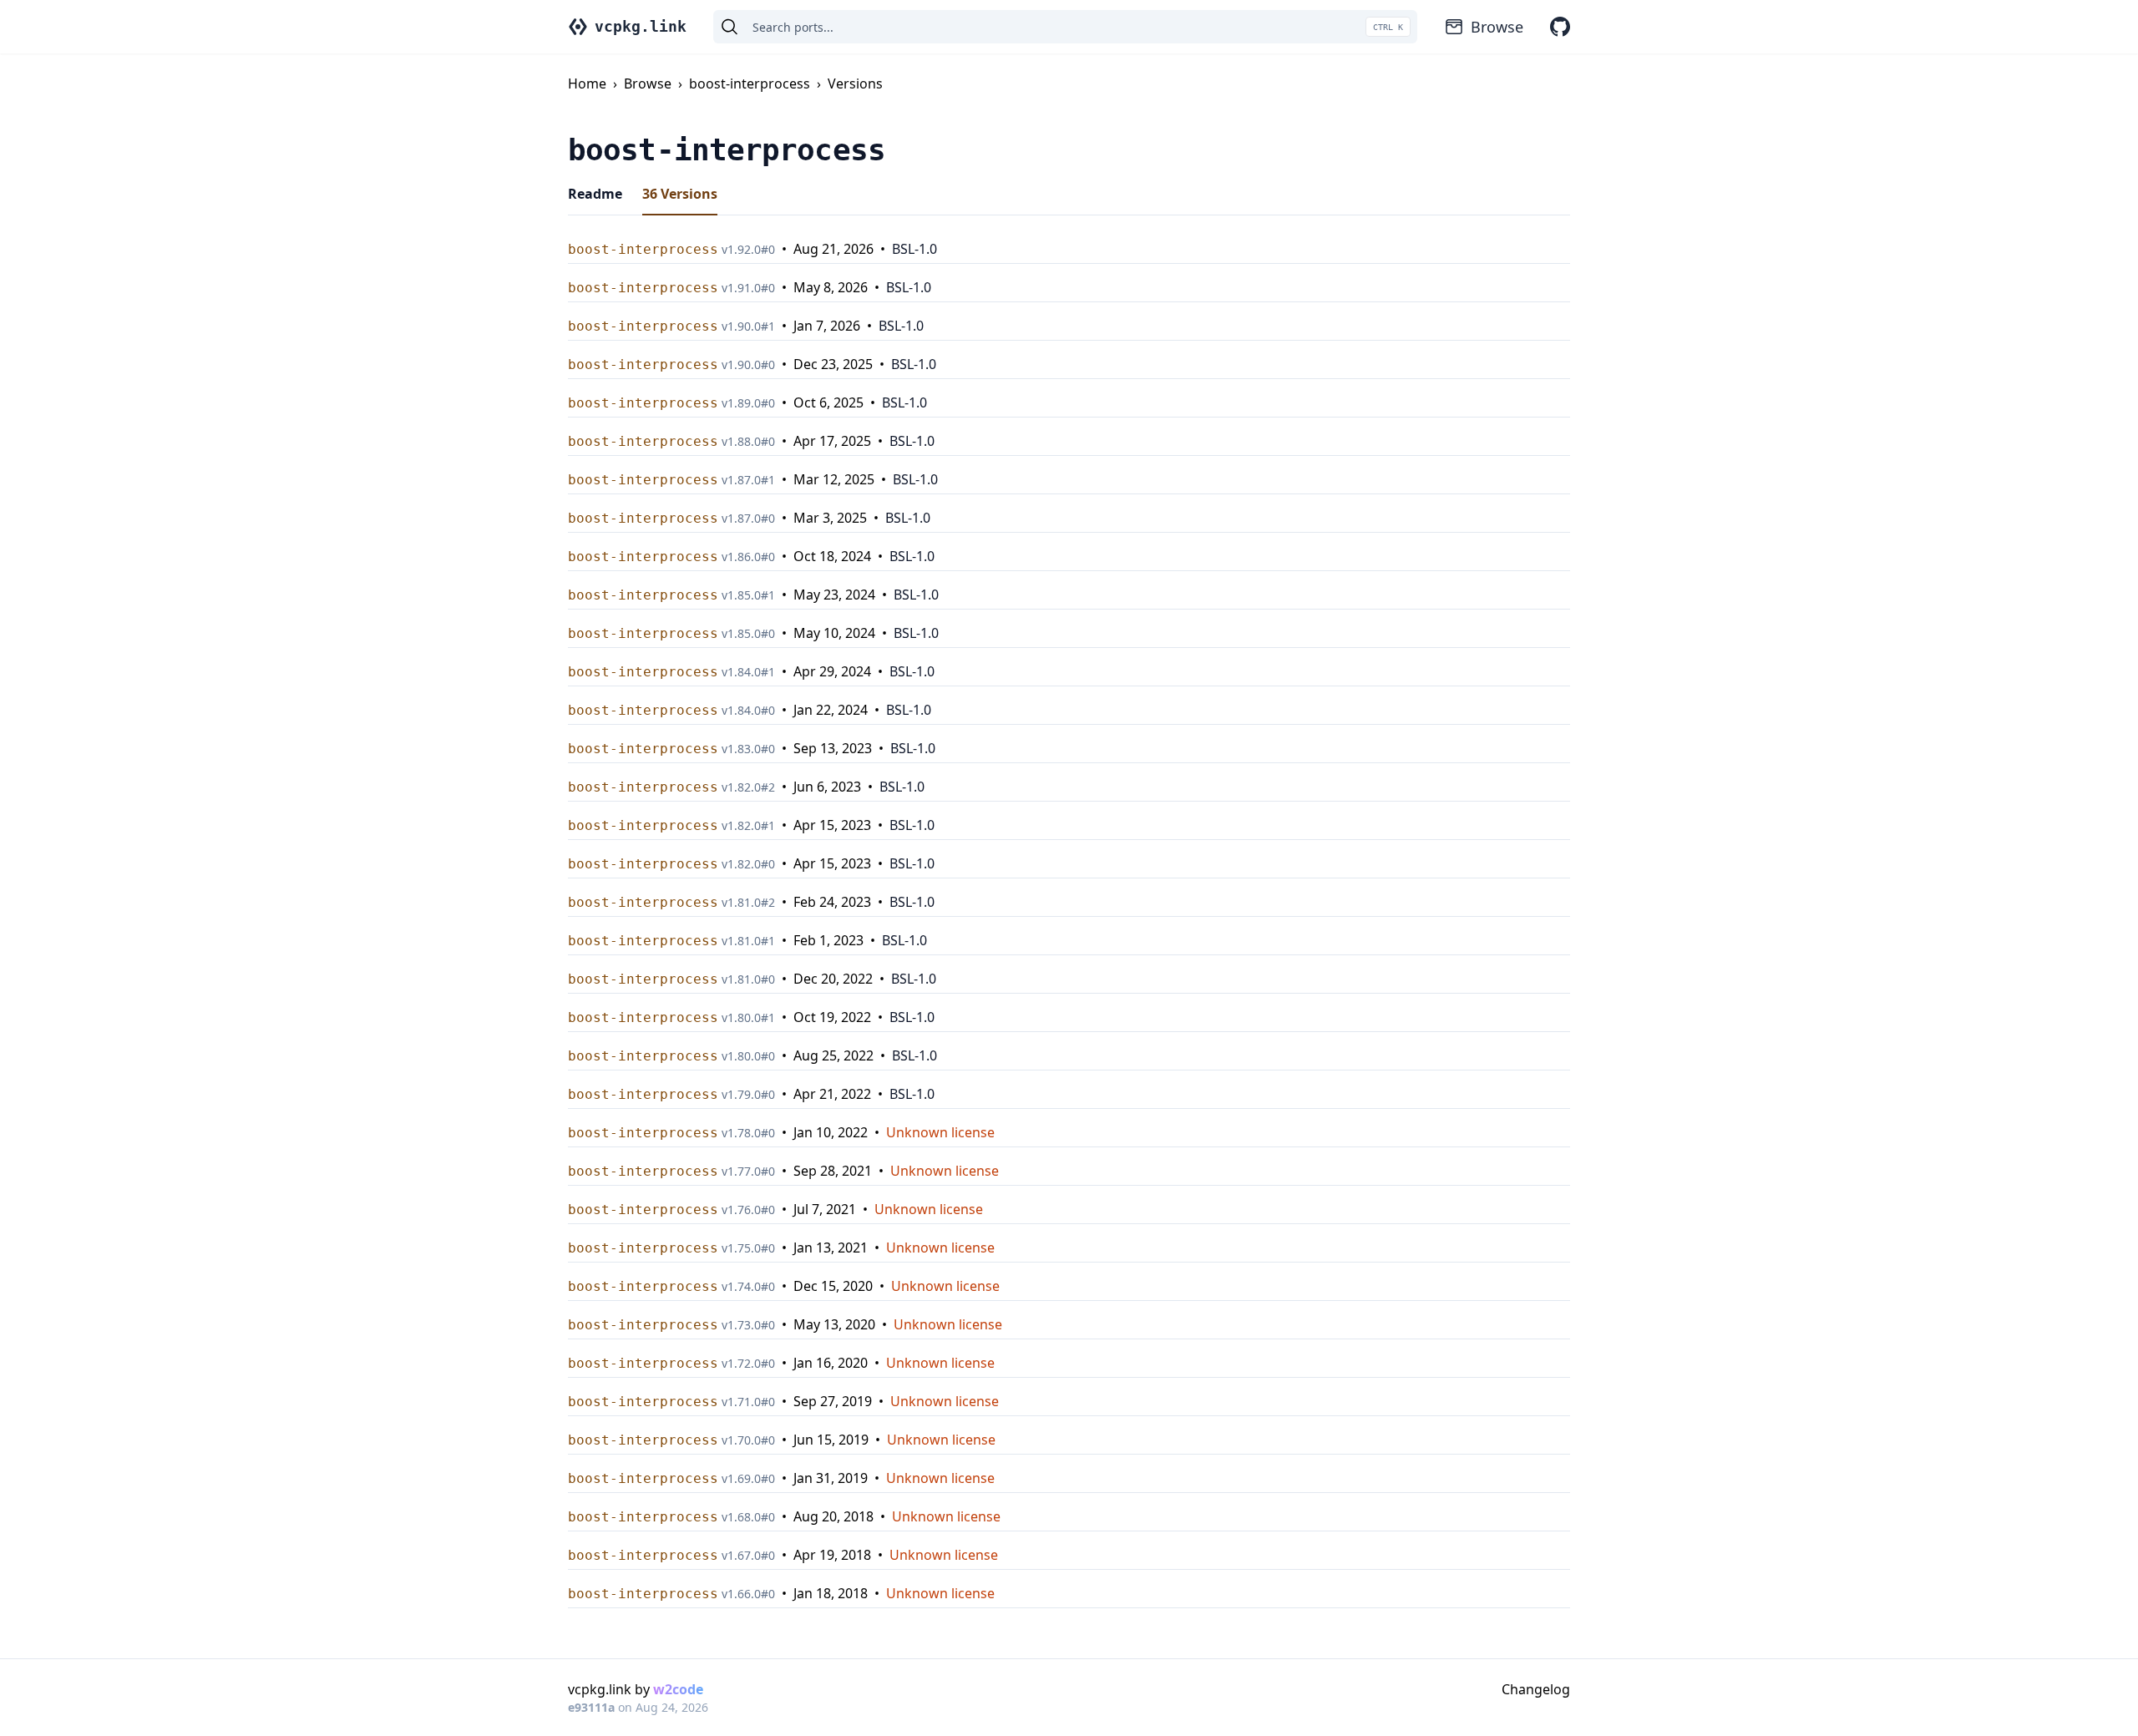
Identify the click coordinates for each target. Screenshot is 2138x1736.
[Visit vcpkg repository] (1560, 27)
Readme (595, 194)
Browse (1497, 27)
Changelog (1536, 1689)
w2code (678, 1689)
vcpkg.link (641, 26)
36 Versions (680, 194)
